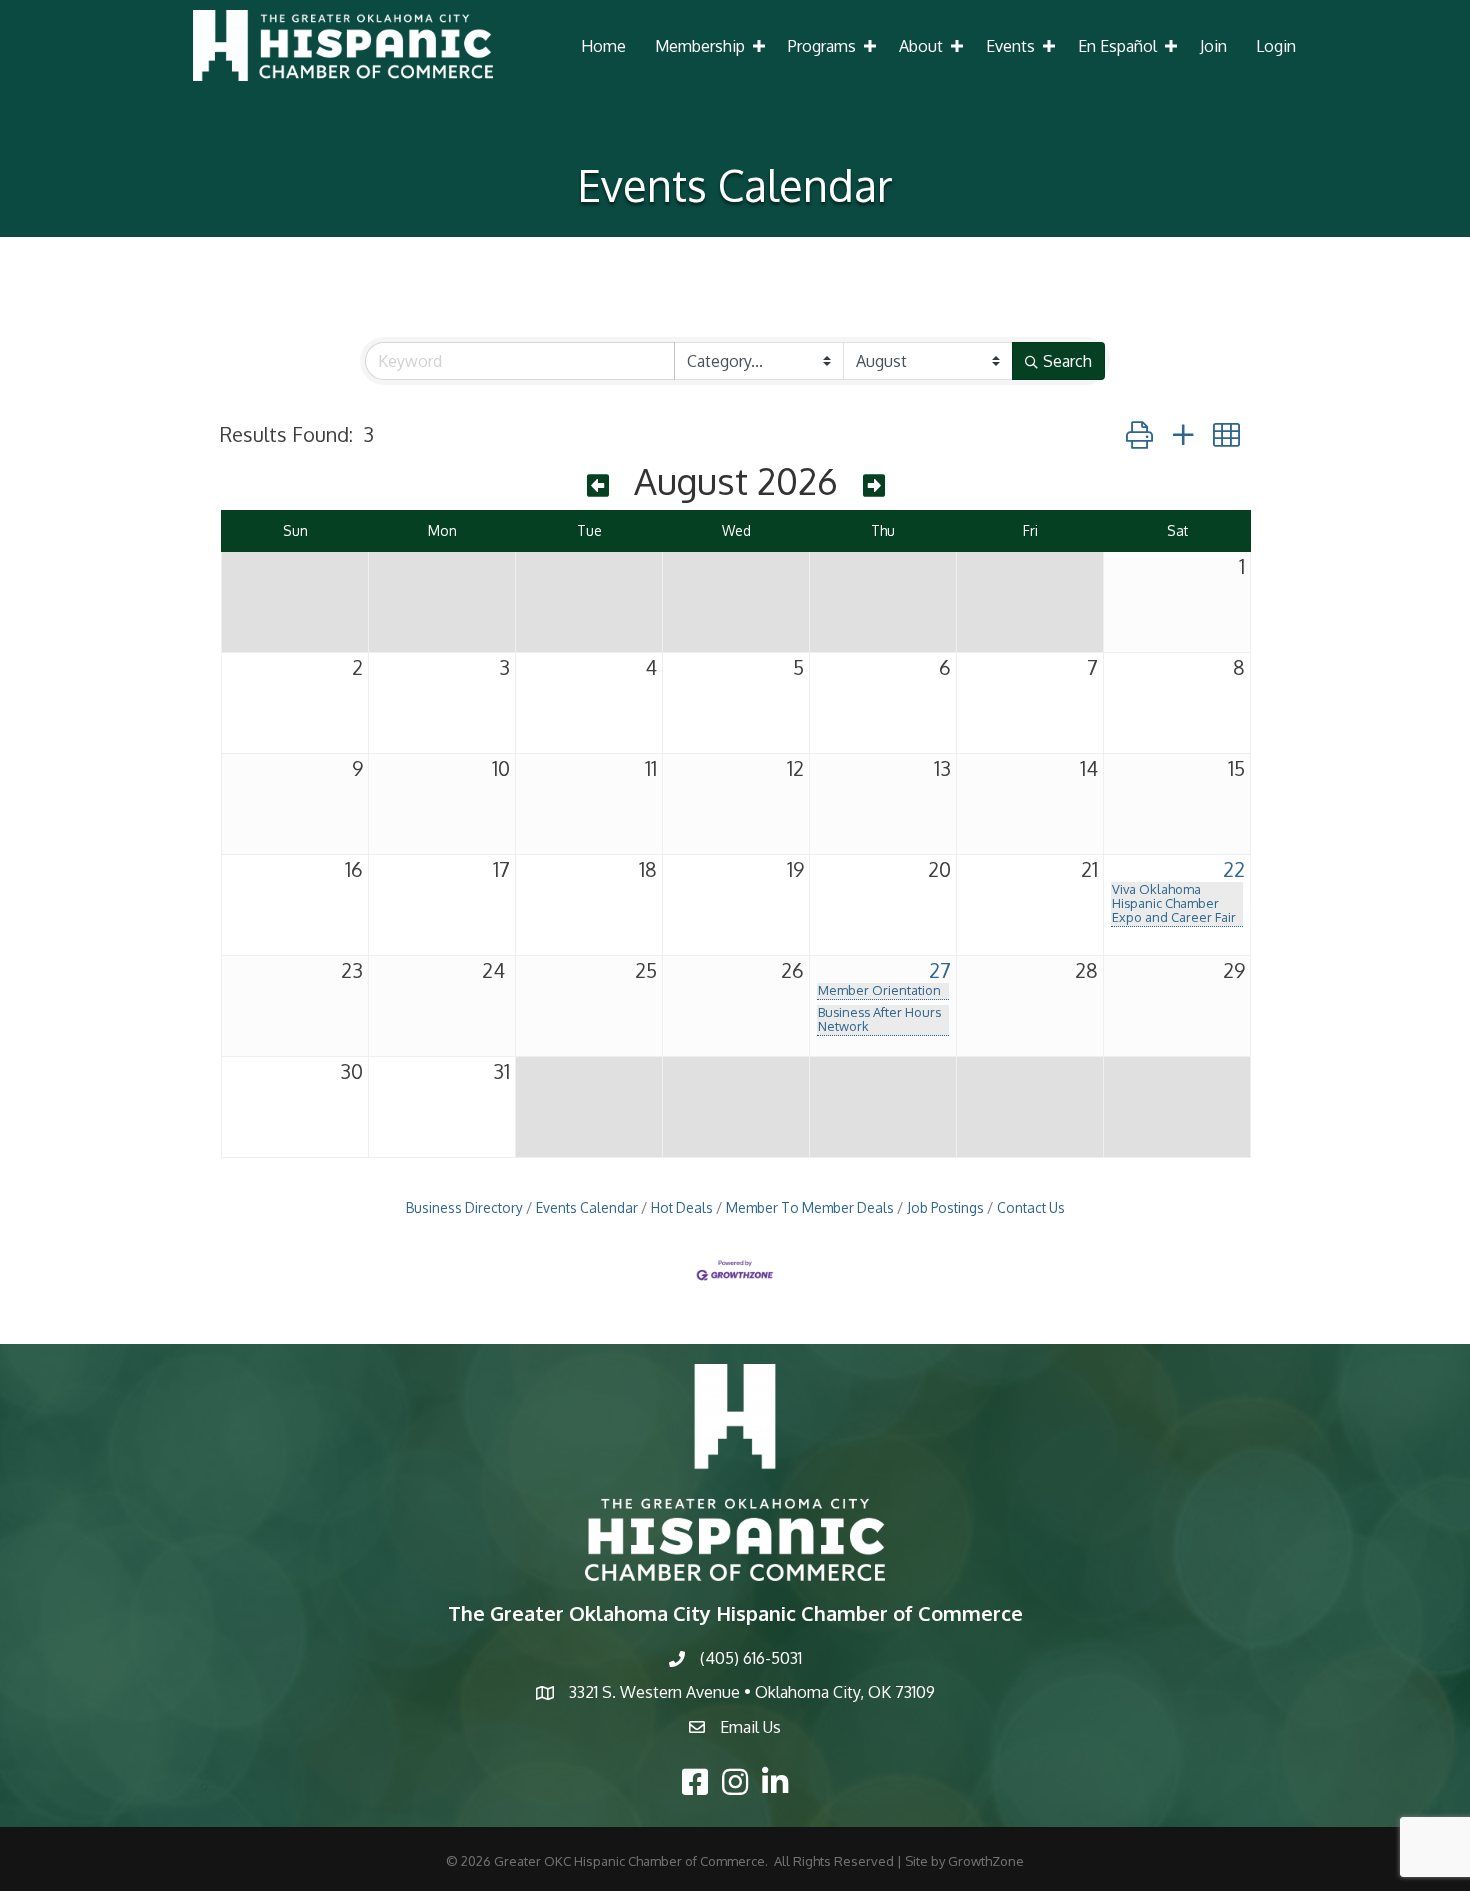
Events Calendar (587, 1207)
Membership (700, 46)
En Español (1117, 46)
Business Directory (464, 1207)
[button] (1139, 434)
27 (940, 970)
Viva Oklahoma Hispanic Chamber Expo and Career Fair (1174, 903)
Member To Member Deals (810, 1207)
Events (1010, 46)
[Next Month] (874, 485)
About (921, 46)
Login (1276, 46)
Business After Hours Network (879, 1019)
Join (1213, 46)
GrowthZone (986, 1861)
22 (1234, 869)
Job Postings (945, 1207)
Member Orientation (879, 990)
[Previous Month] (598, 485)
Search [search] (1067, 361)
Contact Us (1031, 1207)
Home (603, 46)
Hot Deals (682, 1207)
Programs (822, 46)
